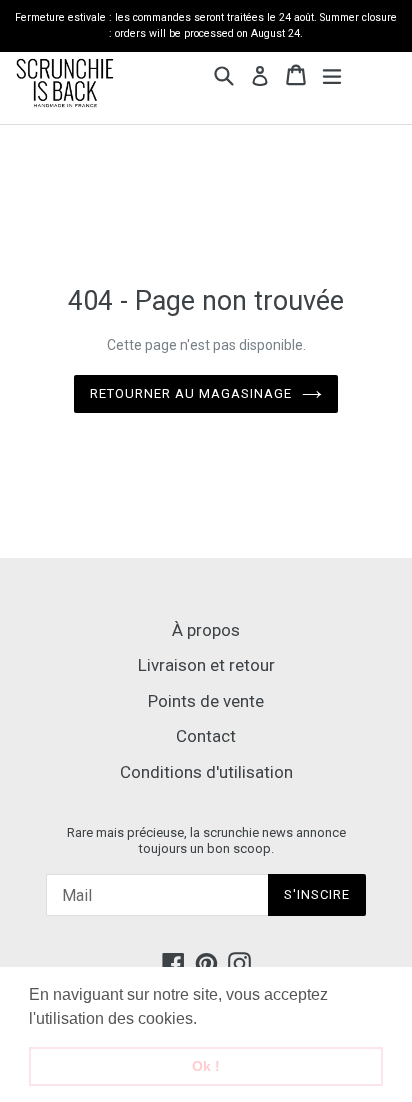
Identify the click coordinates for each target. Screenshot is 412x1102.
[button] (204, 1020)
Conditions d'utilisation (206, 772)
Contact (206, 736)
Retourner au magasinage (191, 393)
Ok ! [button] (206, 1066)
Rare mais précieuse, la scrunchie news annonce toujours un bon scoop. (206, 840)
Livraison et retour (206, 665)
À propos (206, 630)
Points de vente (206, 701)
